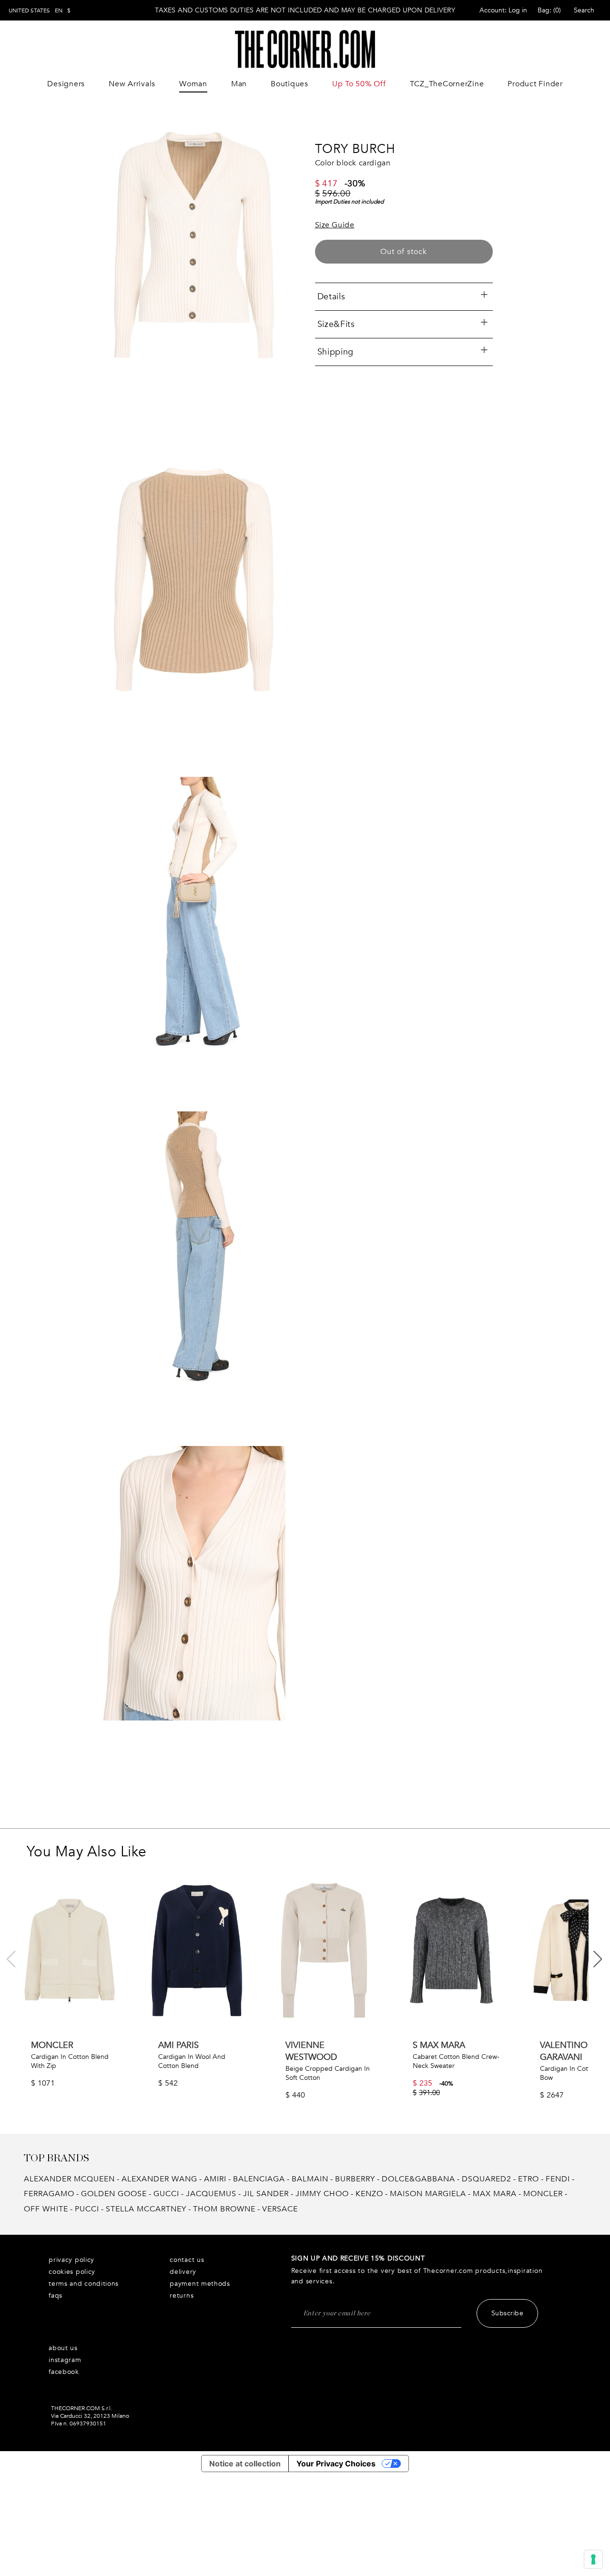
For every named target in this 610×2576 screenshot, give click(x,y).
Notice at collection (245, 2464)
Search (584, 10)
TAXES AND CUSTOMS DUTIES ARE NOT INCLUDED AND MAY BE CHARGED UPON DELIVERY (305, 10)
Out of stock (404, 252)
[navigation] (40, 10)
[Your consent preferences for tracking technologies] (593, 2559)
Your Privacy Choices (336, 2464)
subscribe (508, 2313)
